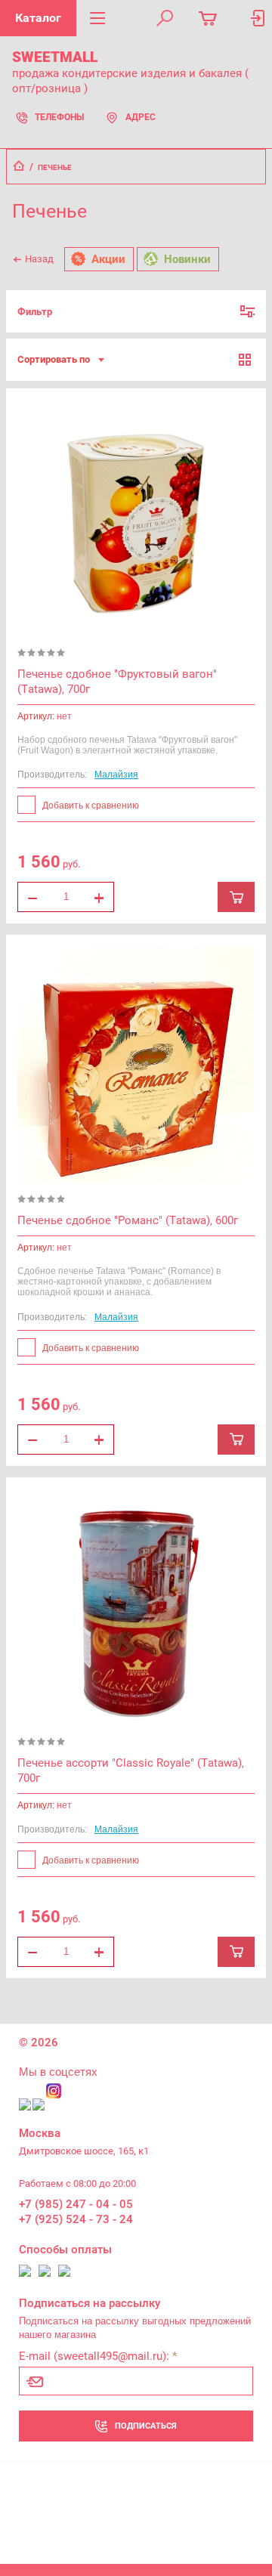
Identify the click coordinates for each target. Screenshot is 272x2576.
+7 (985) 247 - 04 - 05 (76, 2204)
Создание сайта (55, 2535)
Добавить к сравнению (90, 806)
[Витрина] (245, 360)
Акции (108, 259)
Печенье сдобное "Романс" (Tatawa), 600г (128, 1220)
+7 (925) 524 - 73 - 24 (76, 2219)
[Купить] (236, 897)
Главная (19, 165)
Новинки (187, 259)
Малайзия (116, 775)
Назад (39, 259)
